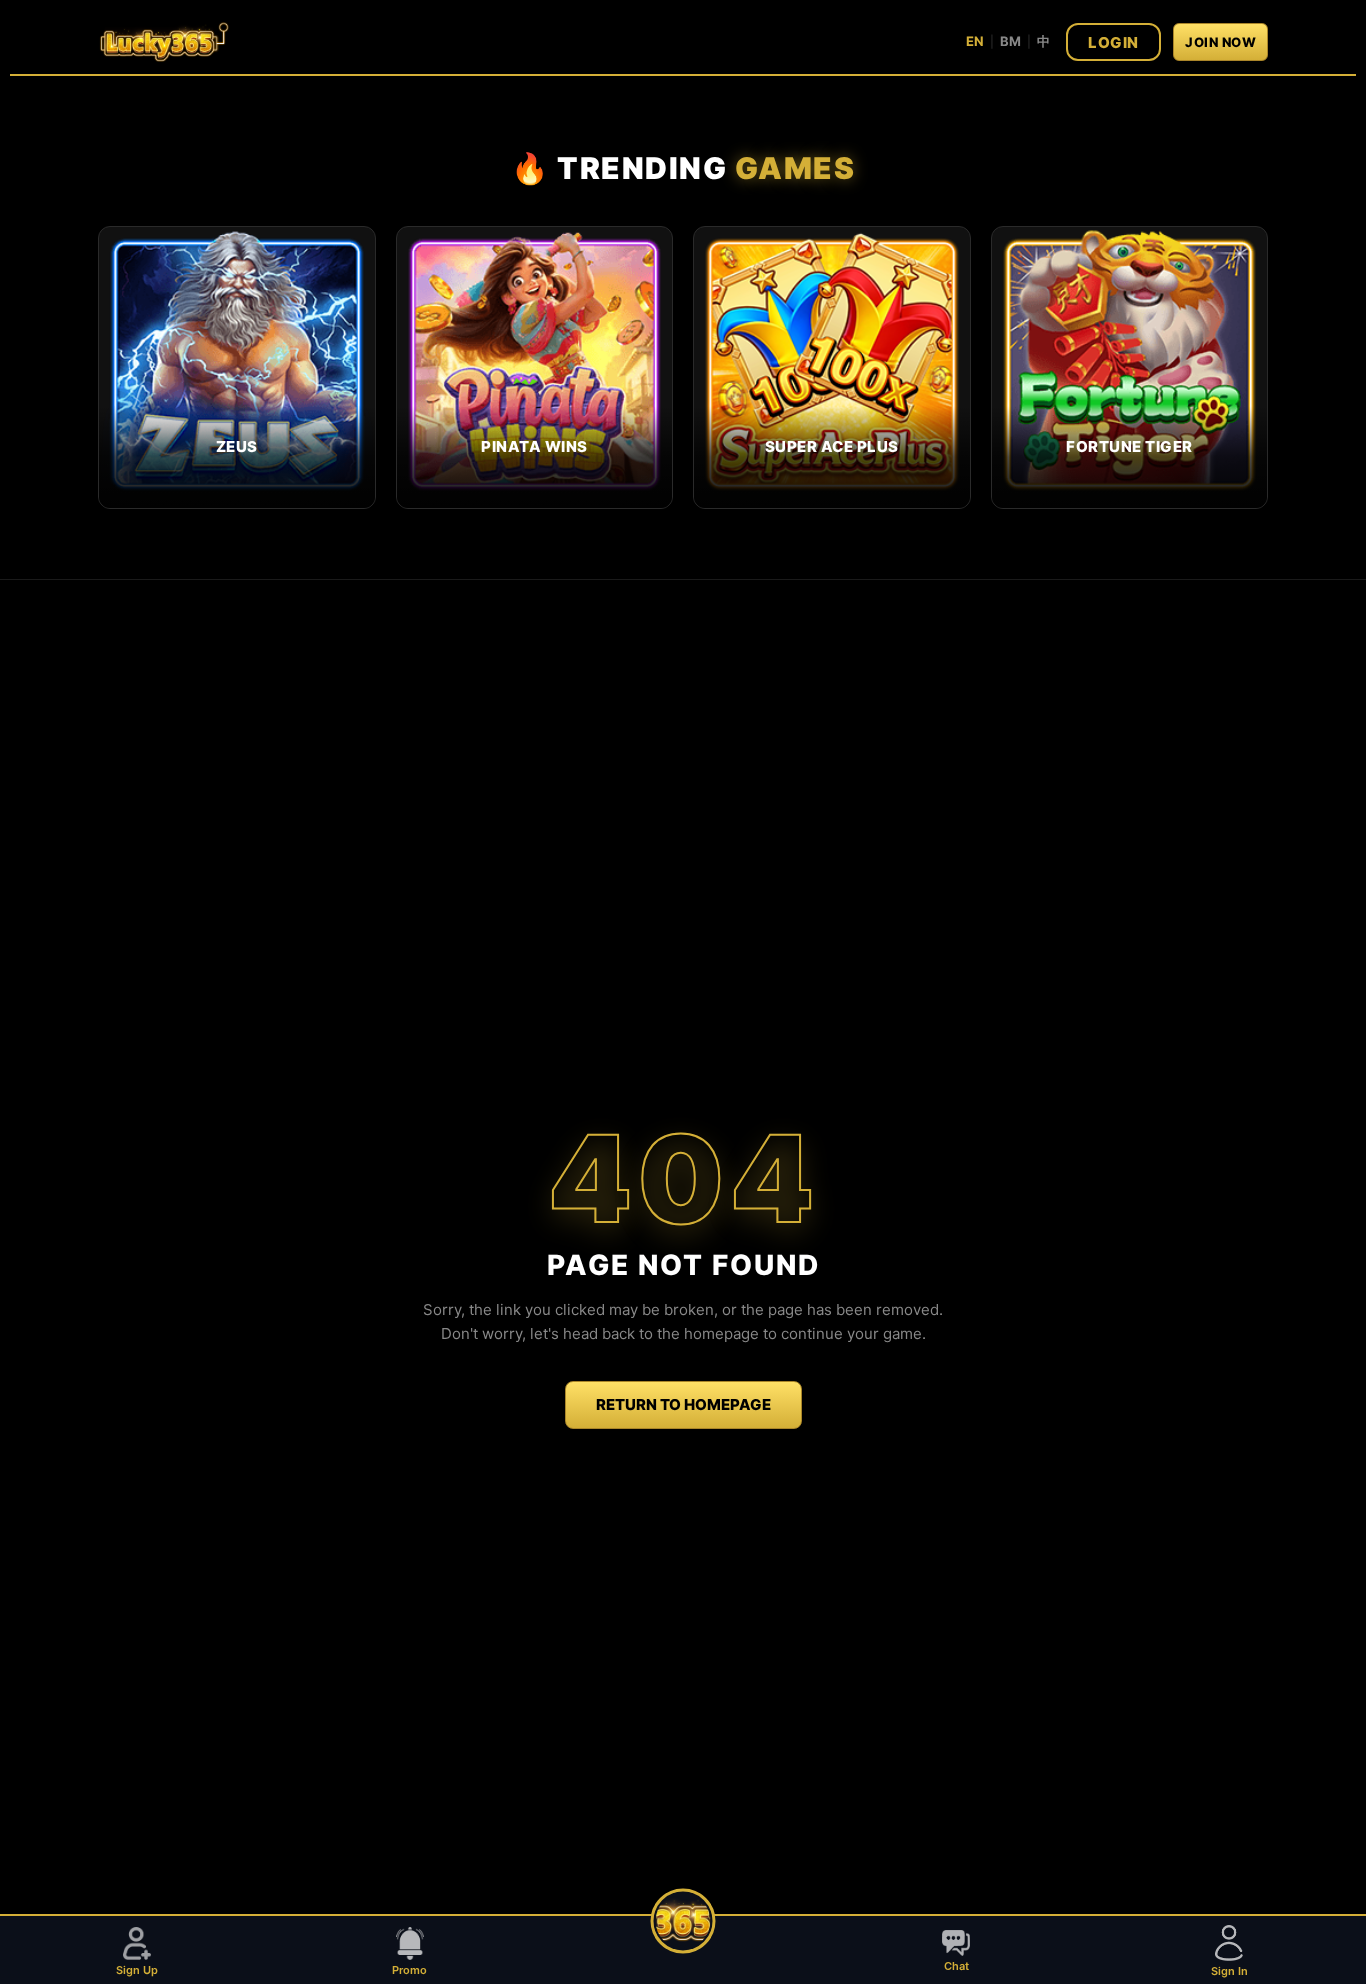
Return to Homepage (683, 1404)
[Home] (683, 1921)
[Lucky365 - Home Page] (163, 42)
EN (975, 41)
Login (1113, 42)
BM (1010, 41)
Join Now (1220, 42)
